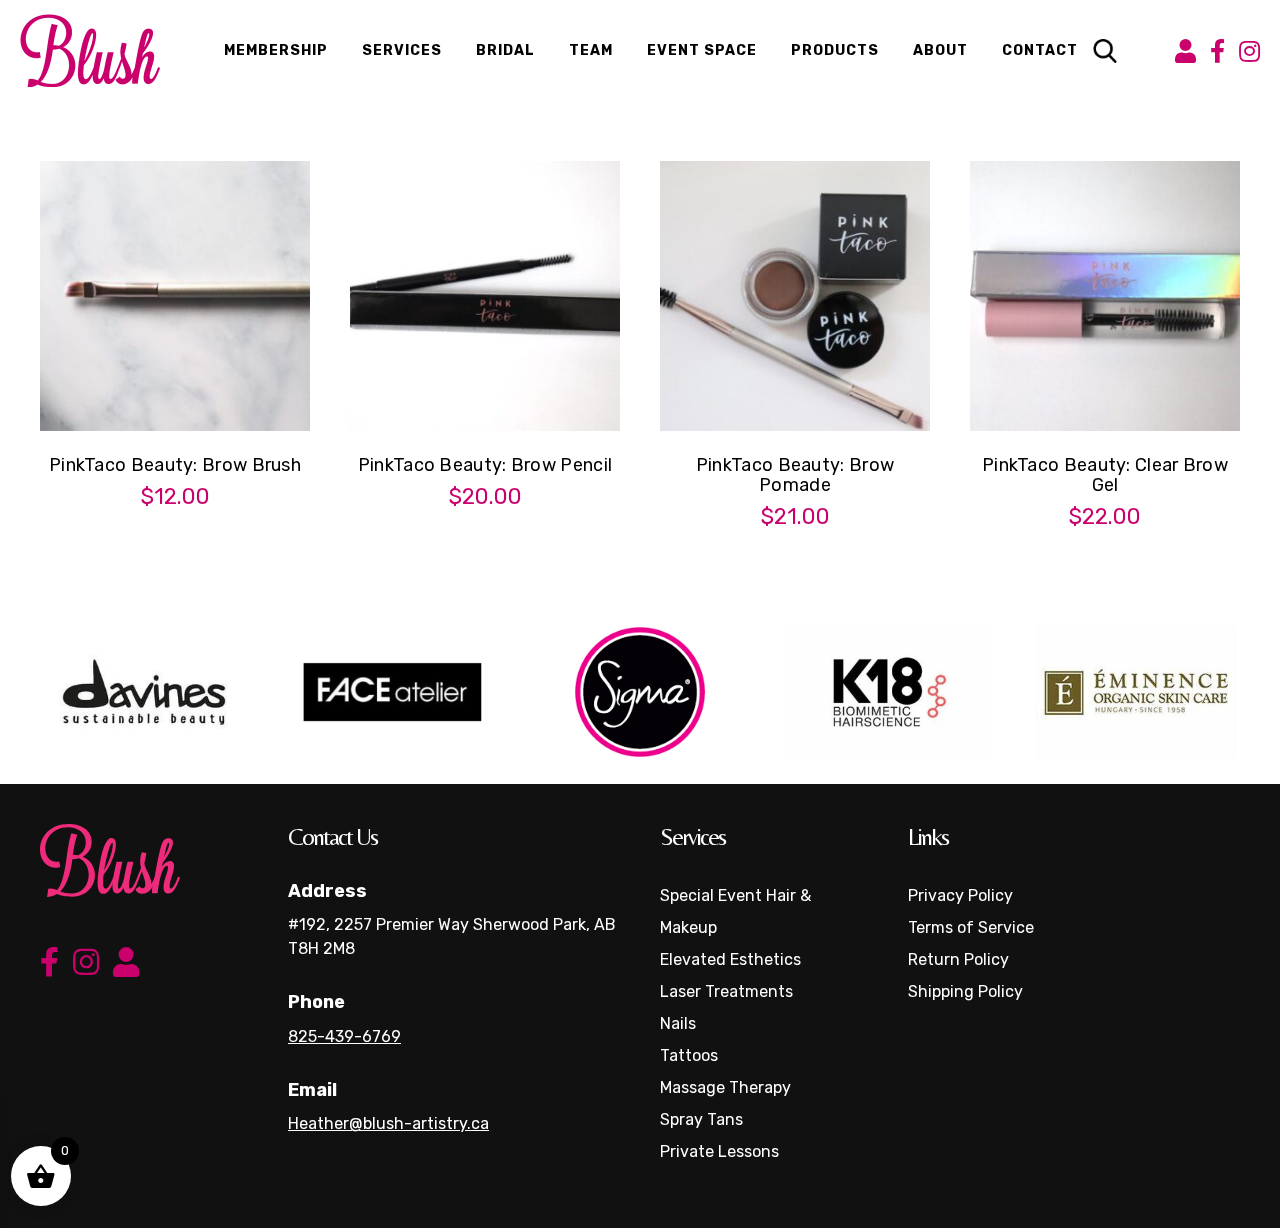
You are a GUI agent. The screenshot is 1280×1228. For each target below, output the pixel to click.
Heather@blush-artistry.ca (388, 1123)
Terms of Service (971, 927)
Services (402, 50)
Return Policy (958, 959)
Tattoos (689, 1055)
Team (591, 50)
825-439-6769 (344, 1036)
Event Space (702, 50)
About (940, 50)
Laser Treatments (726, 991)
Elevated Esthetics (730, 959)
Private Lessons (719, 1151)
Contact (1040, 50)
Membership (276, 50)
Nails (678, 1023)
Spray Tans (701, 1119)
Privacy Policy (960, 895)
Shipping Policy (965, 991)
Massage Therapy (725, 1087)
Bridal (505, 50)
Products (835, 50)
